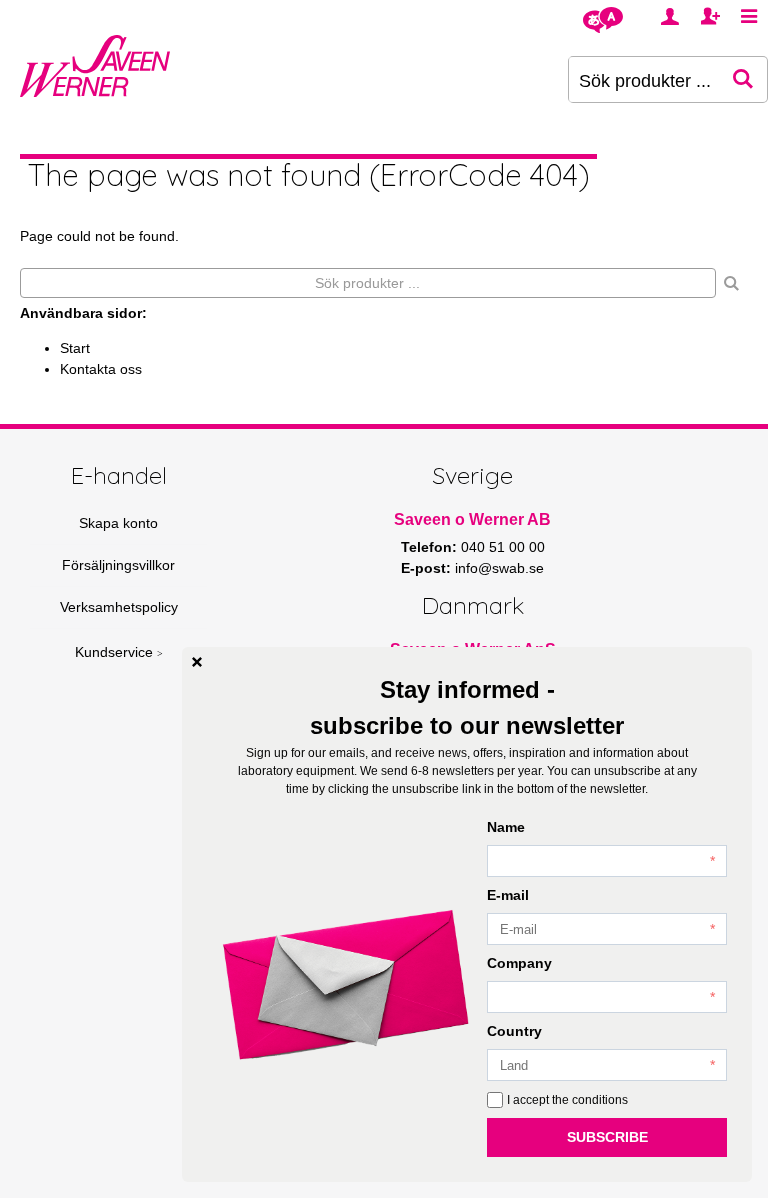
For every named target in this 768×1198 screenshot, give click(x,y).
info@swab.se (499, 568)
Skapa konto (118, 523)
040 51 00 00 (503, 547)
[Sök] (732, 283)
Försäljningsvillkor (118, 565)
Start (75, 348)
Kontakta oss (101, 369)
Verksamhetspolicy (119, 607)
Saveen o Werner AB (472, 519)
